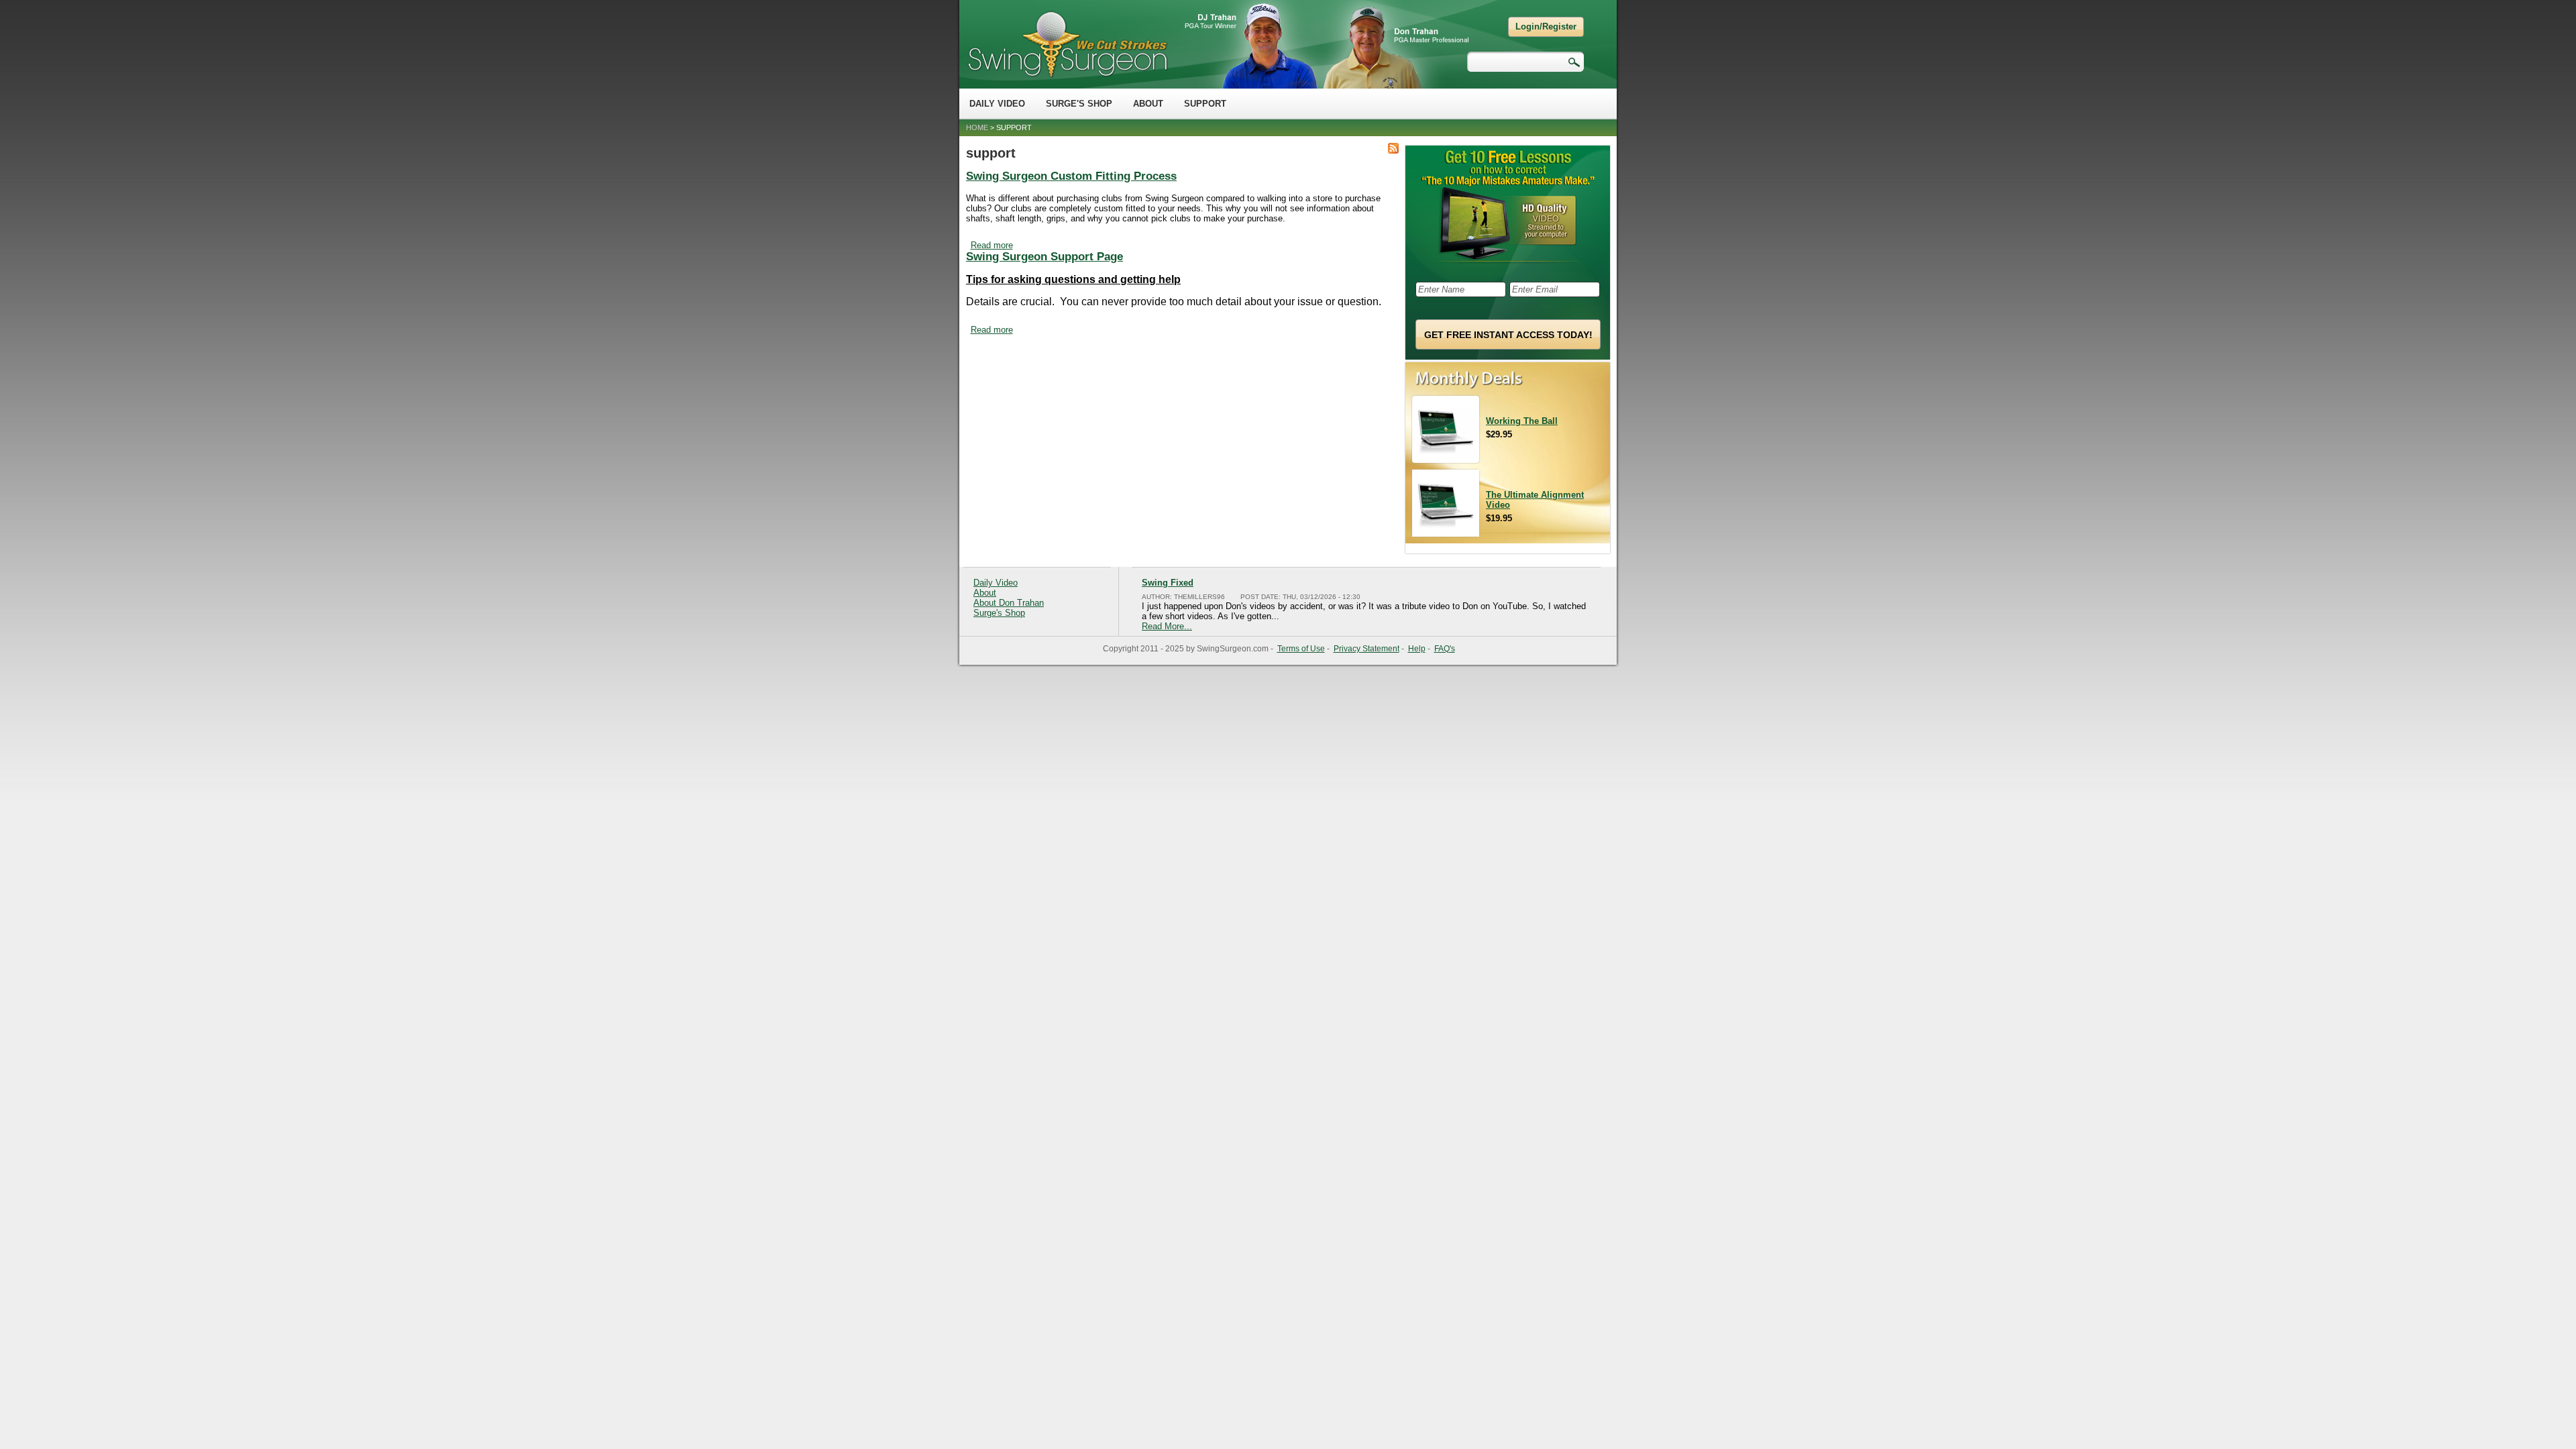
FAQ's (1445, 649)
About (1148, 104)
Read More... (1167, 626)
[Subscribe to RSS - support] (1393, 149)
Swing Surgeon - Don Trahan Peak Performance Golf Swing (1067, 44)
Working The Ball (1522, 421)
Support (1205, 104)
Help (1417, 649)
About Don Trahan (1009, 603)
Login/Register (1546, 26)
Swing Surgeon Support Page (1044, 257)
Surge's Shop (1079, 104)
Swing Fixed (1168, 583)
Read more (992, 245)
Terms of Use (1301, 649)
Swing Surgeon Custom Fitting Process (1071, 176)
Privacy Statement (1366, 649)
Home (977, 127)
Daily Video (997, 104)
